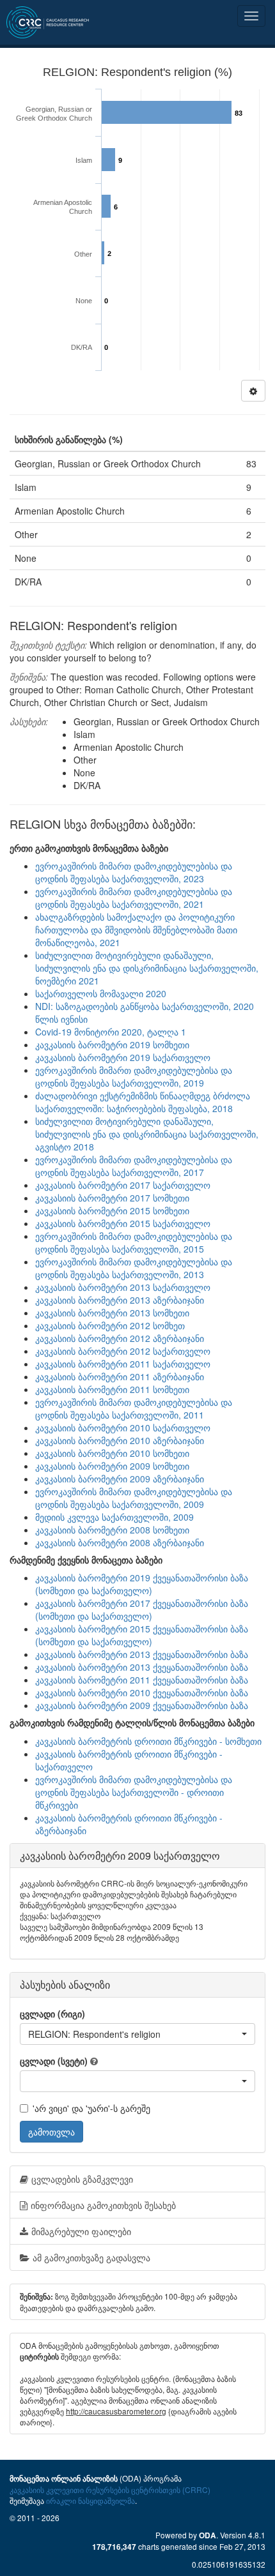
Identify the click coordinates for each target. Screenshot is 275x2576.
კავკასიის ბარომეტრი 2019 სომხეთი (112, 1044)
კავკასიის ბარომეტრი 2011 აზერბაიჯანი (120, 1376)
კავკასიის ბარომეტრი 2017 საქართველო (123, 1185)
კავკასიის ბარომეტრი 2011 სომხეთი (112, 1389)
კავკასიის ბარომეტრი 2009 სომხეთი (112, 1466)
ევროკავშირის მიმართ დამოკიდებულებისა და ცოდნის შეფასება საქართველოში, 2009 (134, 1498)
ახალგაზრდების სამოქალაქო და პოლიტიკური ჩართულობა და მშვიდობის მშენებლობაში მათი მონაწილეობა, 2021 (136, 930)
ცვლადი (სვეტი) (54, 2061)
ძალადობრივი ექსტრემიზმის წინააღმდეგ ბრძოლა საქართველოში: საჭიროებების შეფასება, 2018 (143, 1102)
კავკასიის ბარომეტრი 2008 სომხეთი (112, 1530)
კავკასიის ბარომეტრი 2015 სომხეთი (112, 1210)
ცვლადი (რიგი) (52, 2014)
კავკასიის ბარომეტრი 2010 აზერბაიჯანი (120, 1440)
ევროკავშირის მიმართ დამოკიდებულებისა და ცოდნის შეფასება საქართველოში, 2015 (134, 1242)
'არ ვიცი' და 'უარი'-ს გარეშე (91, 2108)
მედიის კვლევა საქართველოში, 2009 (114, 1517)
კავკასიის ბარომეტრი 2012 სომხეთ (110, 1325)
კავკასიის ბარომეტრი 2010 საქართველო (123, 1427)
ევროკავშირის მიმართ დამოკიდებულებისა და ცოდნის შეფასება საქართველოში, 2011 (134, 1408)
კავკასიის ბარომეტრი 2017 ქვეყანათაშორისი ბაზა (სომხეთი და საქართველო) (142, 1609)
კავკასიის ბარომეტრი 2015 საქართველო (123, 1223)
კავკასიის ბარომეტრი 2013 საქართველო (123, 1287)
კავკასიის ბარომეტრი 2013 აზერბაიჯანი (120, 1300)
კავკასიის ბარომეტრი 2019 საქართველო (123, 1057)
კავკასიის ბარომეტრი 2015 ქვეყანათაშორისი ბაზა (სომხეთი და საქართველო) (142, 1635)
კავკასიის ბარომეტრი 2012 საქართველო (123, 1351)
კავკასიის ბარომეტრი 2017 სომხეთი (112, 1198)
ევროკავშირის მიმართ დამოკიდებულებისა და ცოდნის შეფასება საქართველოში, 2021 (134, 898)
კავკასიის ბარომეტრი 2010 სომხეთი (112, 1453)
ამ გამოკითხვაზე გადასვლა (91, 2257)
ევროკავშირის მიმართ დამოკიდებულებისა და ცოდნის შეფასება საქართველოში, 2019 (134, 1076)
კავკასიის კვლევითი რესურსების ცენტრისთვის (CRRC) (110, 2489)
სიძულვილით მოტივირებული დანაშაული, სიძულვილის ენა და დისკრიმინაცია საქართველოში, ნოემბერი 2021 (147, 968)
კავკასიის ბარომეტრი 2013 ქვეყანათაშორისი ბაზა (142, 1654)
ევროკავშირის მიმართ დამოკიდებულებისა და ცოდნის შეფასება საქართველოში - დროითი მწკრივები (134, 1792)
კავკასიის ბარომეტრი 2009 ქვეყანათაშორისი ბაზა (142, 1705)
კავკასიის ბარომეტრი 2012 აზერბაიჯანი (120, 1338)
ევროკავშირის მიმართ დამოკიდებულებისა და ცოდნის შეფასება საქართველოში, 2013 (134, 1268)
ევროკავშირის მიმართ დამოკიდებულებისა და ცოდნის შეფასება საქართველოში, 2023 (134, 872)
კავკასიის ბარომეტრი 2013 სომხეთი (112, 1313)
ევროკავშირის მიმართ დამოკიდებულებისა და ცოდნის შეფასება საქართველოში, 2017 (134, 1166)
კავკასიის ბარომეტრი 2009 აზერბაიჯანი (120, 1479)
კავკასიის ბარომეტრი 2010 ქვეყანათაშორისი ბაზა (142, 1692)
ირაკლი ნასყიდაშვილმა (90, 2500)
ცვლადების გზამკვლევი (82, 2179)
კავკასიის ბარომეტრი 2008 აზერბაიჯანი (120, 1542)
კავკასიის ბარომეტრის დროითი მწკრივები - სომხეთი (148, 1741)
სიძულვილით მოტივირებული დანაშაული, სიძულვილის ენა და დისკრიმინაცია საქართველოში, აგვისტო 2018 (147, 1134)
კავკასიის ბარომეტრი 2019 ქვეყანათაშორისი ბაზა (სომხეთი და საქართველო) (142, 1584)
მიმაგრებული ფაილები (81, 2231)
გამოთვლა (51, 2132)
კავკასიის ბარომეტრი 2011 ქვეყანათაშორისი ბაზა (142, 1680)
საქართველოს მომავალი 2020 (101, 993)
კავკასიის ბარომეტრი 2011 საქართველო (123, 1364)
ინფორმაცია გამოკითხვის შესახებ (103, 2205)
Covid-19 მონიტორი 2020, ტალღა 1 (111, 1032)
